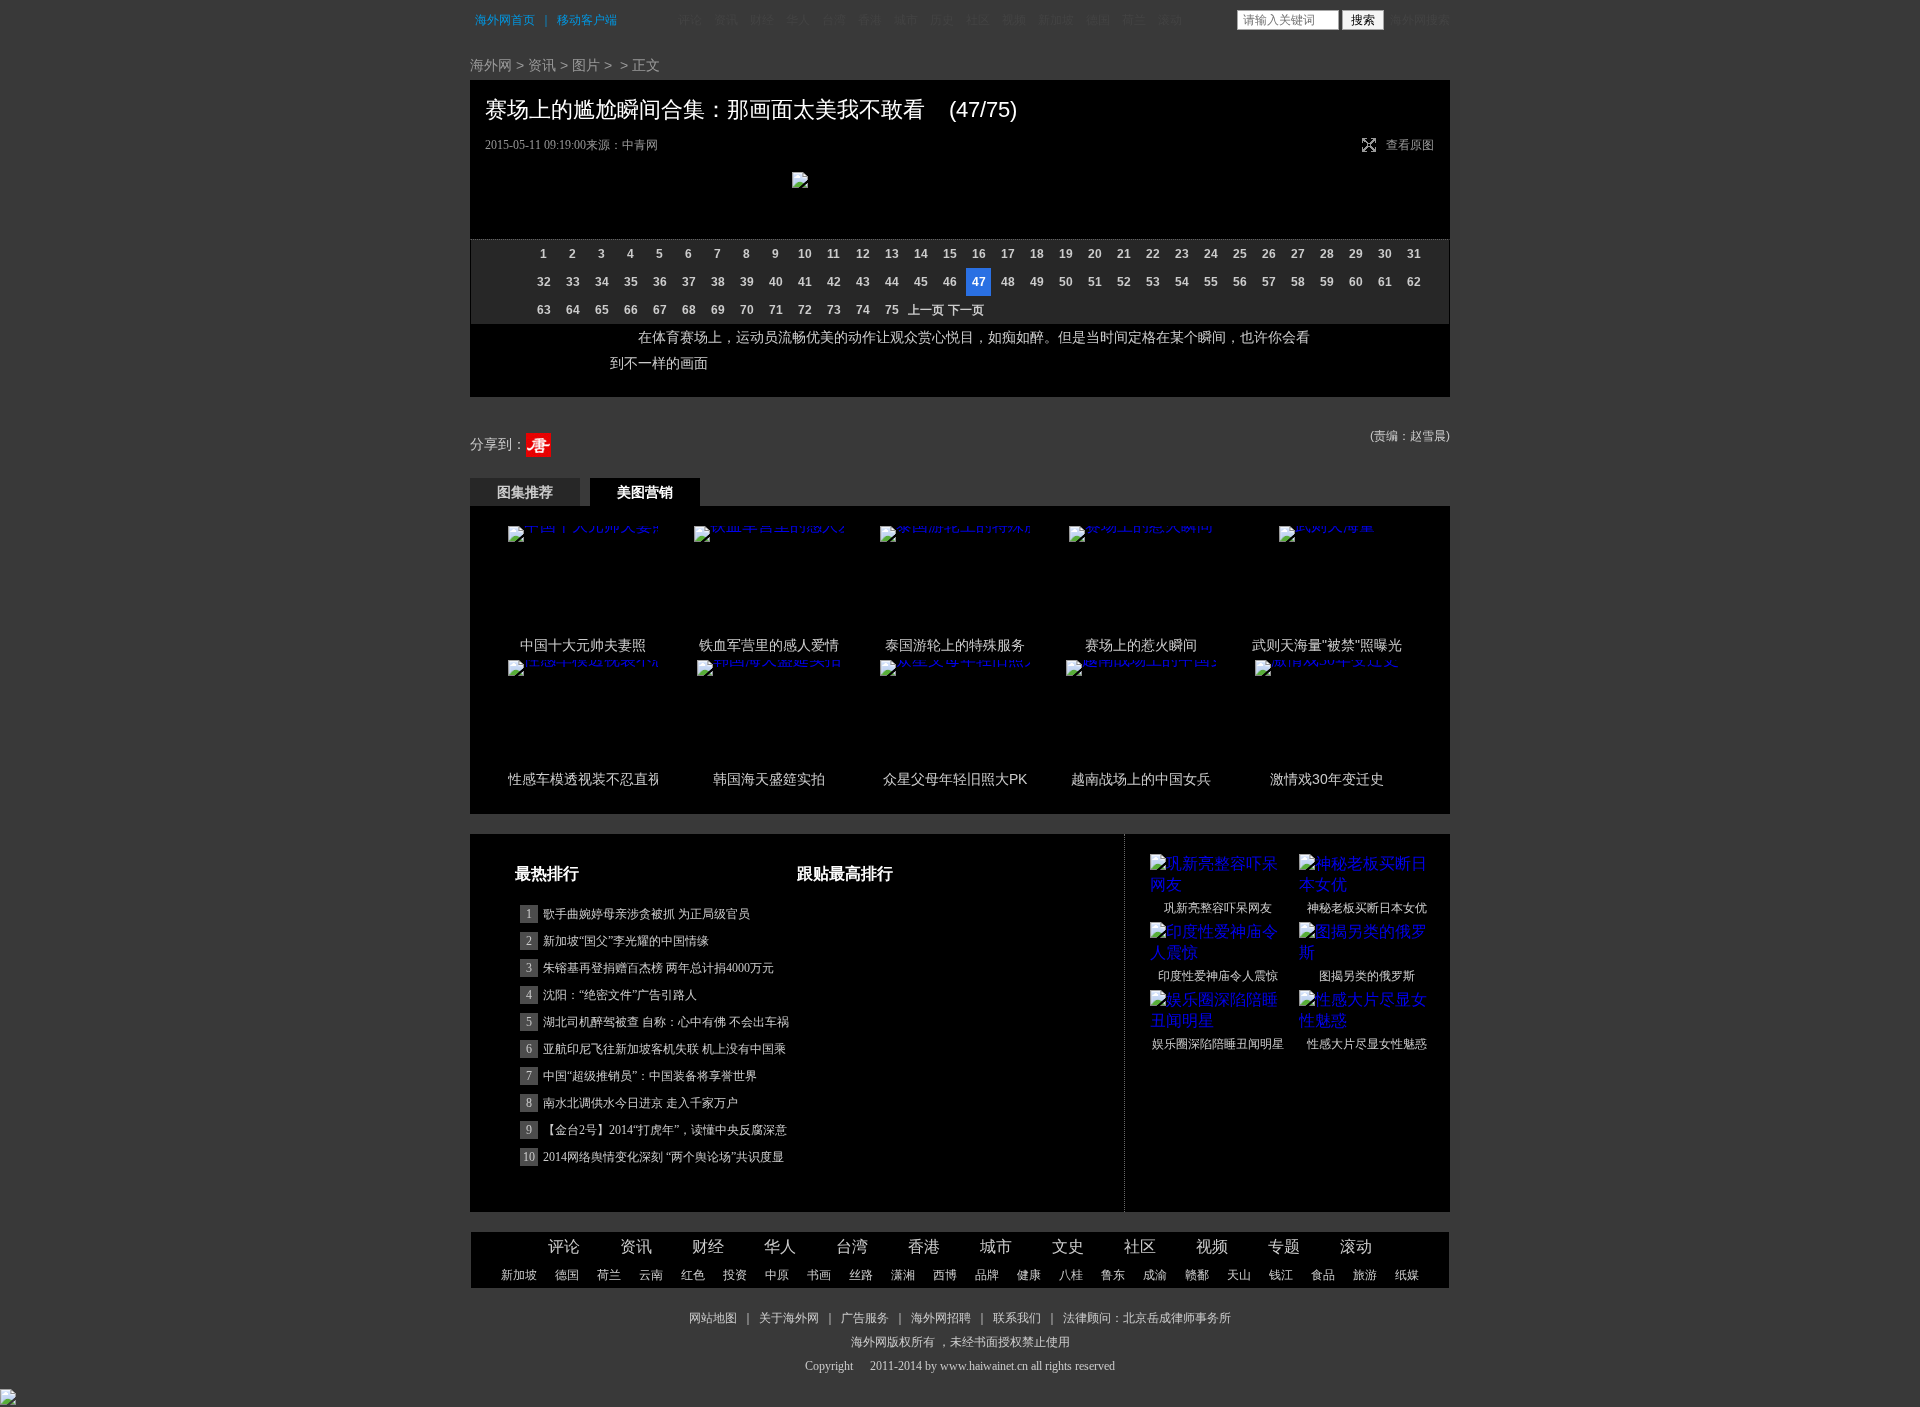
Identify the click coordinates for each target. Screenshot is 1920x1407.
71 (776, 310)
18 (1037, 254)
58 (1298, 282)
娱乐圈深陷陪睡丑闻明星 (1218, 1044)
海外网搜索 (1420, 20)
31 (1414, 254)
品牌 (987, 1275)
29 (1356, 254)
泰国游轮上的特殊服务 (955, 645)
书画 (819, 1275)
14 (921, 254)
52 (1124, 282)
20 (1095, 254)
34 (602, 282)
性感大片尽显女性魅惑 (1367, 1044)
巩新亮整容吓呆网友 (1218, 908)
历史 (942, 20)
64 (573, 310)
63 (544, 310)
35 (631, 282)
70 (747, 310)
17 (1008, 254)
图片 (586, 65)
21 (1124, 254)
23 (1182, 254)
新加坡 (1056, 20)
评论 (690, 20)
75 (892, 310)
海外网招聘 (941, 1318)
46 (950, 282)
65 (602, 310)
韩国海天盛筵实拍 (769, 779)
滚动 (1170, 20)
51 (1095, 282)
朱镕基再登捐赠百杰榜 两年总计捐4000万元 (658, 968)
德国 (1098, 20)
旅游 (1365, 1275)
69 (718, 310)
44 (892, 282)
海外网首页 (505, 20)
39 (747, 282)
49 (1037, 282)
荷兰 (1134, 20)
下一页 (966, 310)
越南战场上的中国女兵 (1141, 779)
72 (805, 310)
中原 (777, 1275)
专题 (1284, 1246)
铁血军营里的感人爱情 (769, 645)
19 (1066, 254)
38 (718, 282)
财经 (762, 20)
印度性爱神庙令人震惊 (1218, 976)
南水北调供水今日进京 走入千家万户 (640, 1103)
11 (833, 254)
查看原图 (1410, 145)
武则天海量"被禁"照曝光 (1327, 645)
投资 (735, 1275)
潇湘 (903, 1275)
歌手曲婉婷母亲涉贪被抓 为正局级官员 (646, 914)
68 (689, 310)
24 (1211, 254)
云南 (651, 1275)
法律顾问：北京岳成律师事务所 (1147, 1318)
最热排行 (547, 873)
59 (1327, 282)
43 (863, 282)
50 (1066, 282)
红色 (693, 1275)
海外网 (491, 65)
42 (834, 282)
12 (863, 254)
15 (950, 254)
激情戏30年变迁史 (1327, 779)
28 (1327, 254)
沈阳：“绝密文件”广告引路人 (620, 995)
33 (573, 282)
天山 (1239, 1275)
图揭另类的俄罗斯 (1367, 976)
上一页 (926, 310)
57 (1269, 282)
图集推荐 (525, 492)
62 (1414, 282)
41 (805, 282)
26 (1269, 254)
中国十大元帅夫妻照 (583, 645)
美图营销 (645, 492)
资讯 (726, 20)
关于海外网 (789, 1318)
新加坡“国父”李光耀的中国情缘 (626, 941)
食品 (1323, 1275)
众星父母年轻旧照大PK (955, 779)
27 (1298, 254)
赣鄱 (1197, 1275)
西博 (945, 1275)
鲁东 (1113, 1275)
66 (631, 310)
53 (1153, 282)
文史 (1068, 1246)
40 (776, 282)
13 (892, 254)
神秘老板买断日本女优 (1367, 908)
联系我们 (1017, 1318)
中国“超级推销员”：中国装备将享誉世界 (650, 1076)
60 (1356, 282)
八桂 (1071, 1275)
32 (544, 282)
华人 (798, 20)
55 (1211, 282)
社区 (978, 20)
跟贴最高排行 (845, 873)
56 (1240, 282)
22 (1153, 254)
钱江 (1281, 1275)
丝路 (861, 1275)
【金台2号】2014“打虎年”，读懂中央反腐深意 (665, 1130)
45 (921, 282)
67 (660, 310)
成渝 (1155, 1275)
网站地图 (713, 1318)
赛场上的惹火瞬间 (1141, 645)
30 (1385, 254)
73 (834, 310)
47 (979, 282)
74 (863, 310)
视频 (1014, 20)
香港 (870, 20)
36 (660, 282)
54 (1182, 282)
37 (689, 282)
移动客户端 (587, 20)
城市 (906, 20)
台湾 (834, 20)
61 (1385, 282)
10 (805, 254)
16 (979, 254)
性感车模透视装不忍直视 (585, 779)
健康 (1029, 1275)
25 (1240, 254)
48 (1008, 282)
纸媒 (1407, 1275)
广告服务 (865, 1318)
